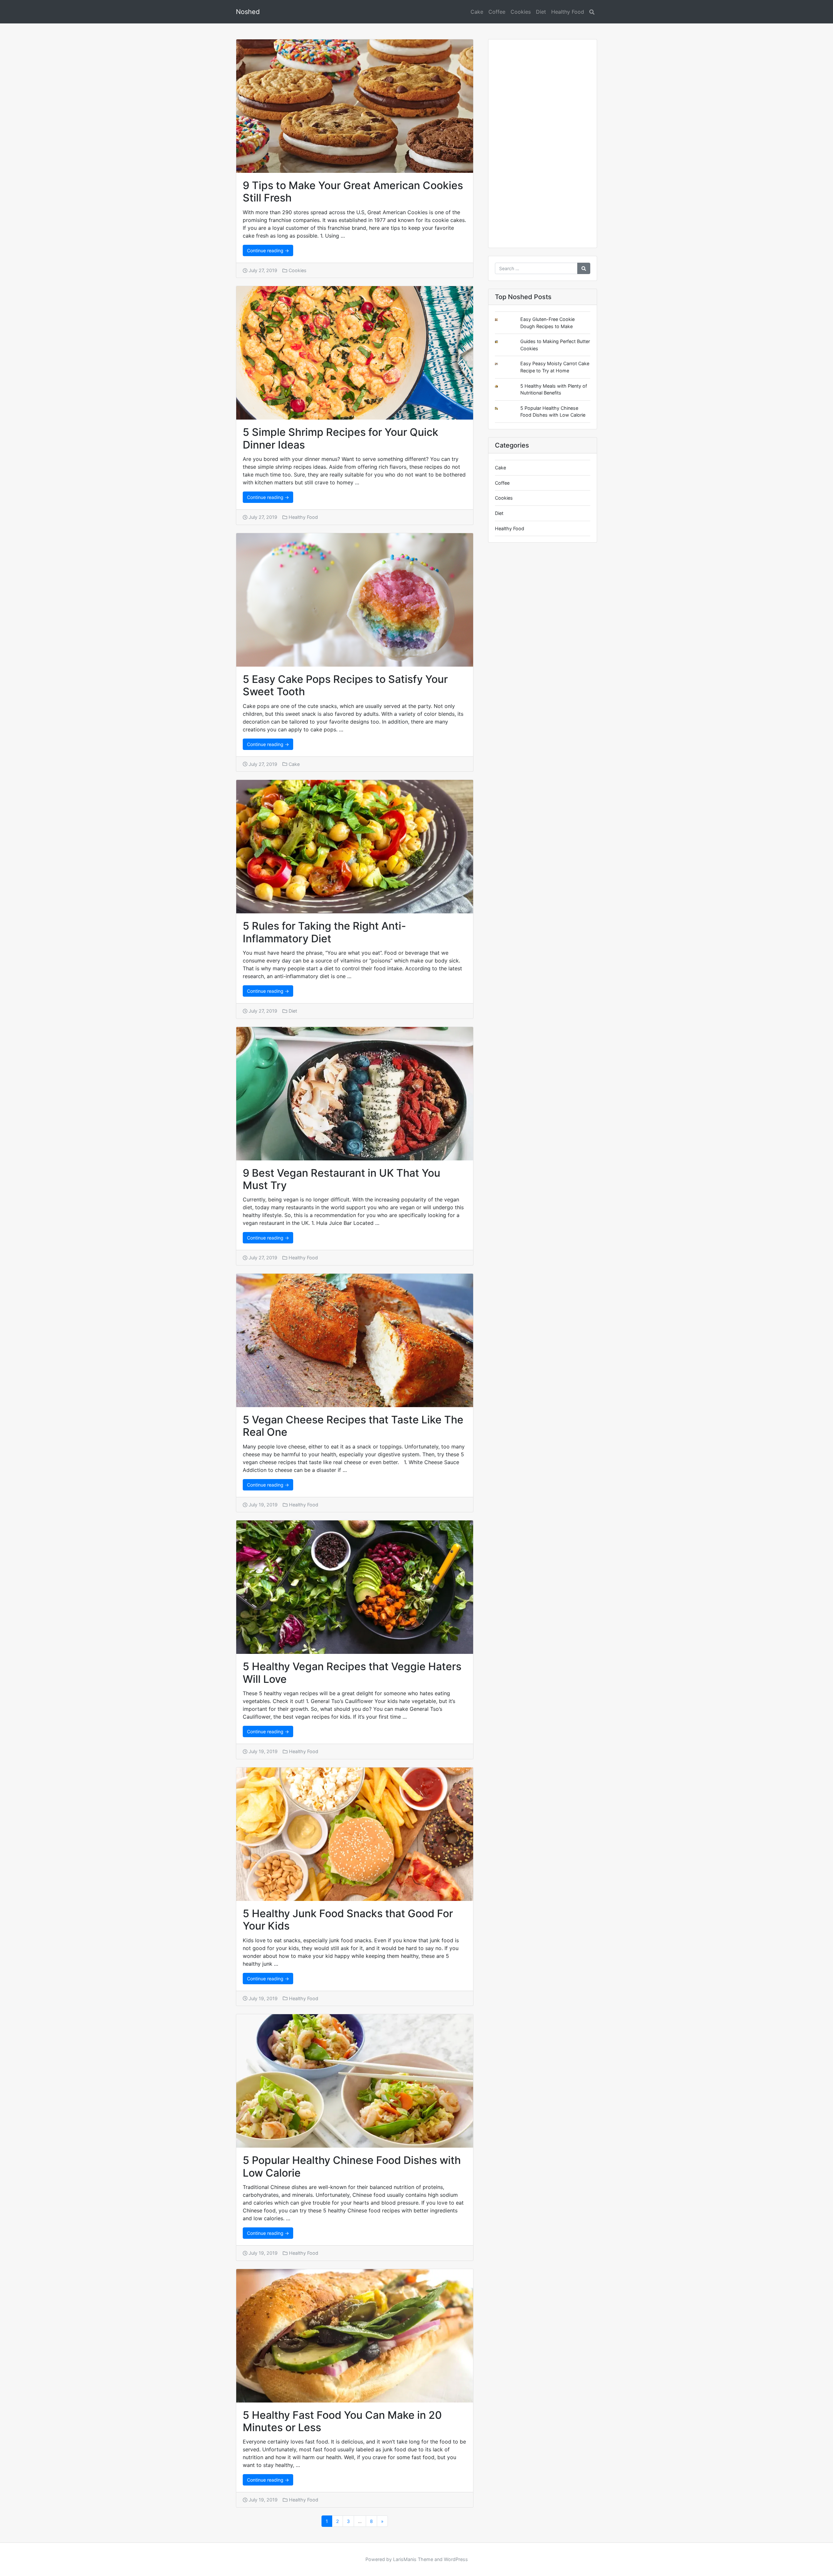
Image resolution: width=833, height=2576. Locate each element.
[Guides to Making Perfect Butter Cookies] (501, 342)
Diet (541, 12)
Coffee (497, 12)
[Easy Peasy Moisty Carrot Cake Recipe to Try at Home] (501, 364)
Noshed (248, 12)
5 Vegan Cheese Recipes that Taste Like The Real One (353, 1426)
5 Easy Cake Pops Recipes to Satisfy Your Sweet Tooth (345, 685)
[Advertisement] (543, 146)
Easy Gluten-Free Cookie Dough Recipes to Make (547, 323)
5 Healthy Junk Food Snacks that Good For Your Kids (348, 1920)
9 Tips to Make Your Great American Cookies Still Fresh (353, 192)
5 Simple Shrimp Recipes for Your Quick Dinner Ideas (341, 438)
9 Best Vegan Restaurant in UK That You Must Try (341, 1179)
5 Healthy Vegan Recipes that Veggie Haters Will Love (352, 1673)
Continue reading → (268, 250)
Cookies (521, 12)
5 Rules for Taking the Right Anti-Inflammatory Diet (324, 932)
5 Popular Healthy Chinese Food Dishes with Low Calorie (352, 2166)
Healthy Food (568, 12)
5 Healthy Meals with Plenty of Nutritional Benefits (554, 389)
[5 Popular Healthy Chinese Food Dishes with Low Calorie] (501, 408)
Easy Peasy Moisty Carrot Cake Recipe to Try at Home (555, 367)
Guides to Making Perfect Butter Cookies (555, 345)
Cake (477, 12)
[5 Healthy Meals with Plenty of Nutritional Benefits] (501, 386)
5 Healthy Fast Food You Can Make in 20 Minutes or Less (342, 2421)
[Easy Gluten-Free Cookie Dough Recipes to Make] (501, 320)
